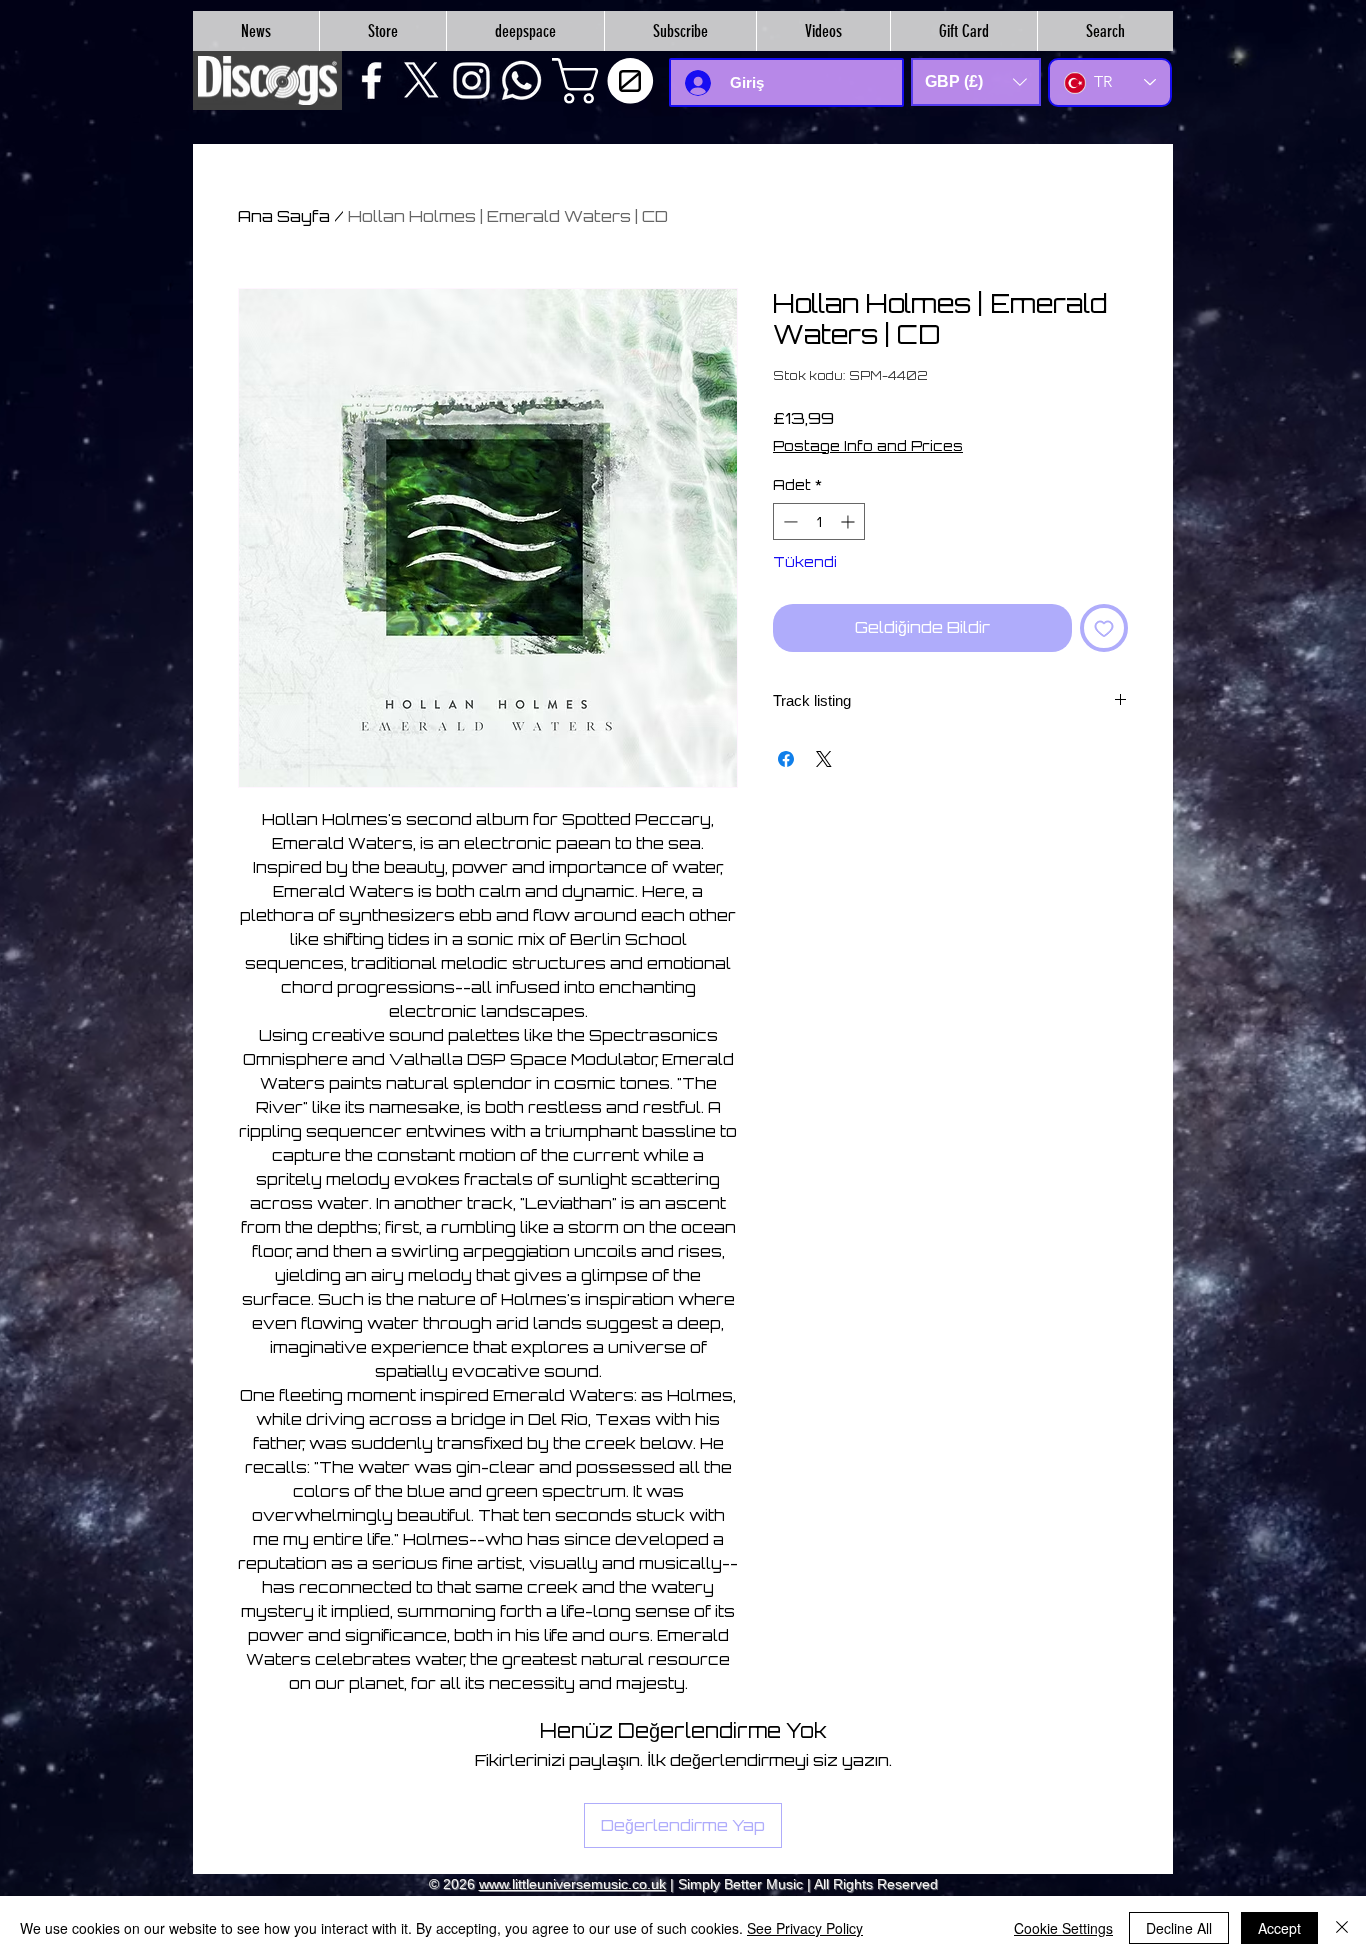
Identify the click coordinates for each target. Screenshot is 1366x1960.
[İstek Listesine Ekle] (1104, 628)
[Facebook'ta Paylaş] (786, 759)
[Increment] (849, 521)
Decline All (1179, 1928)
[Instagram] (471, 80)
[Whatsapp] (521, 80)
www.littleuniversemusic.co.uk (572, 1884)
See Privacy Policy (805, 1928)
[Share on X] (824, 759)
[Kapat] (1342, 1928)
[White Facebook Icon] (371, 80)
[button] (608, 81)
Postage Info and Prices (868, 445)
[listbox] (976, 82)
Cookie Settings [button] (1063, 1928)
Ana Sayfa (284, 216)
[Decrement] (788, 521)
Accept (1279, 1928)
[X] (421, 80)
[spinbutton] (819, 521)
